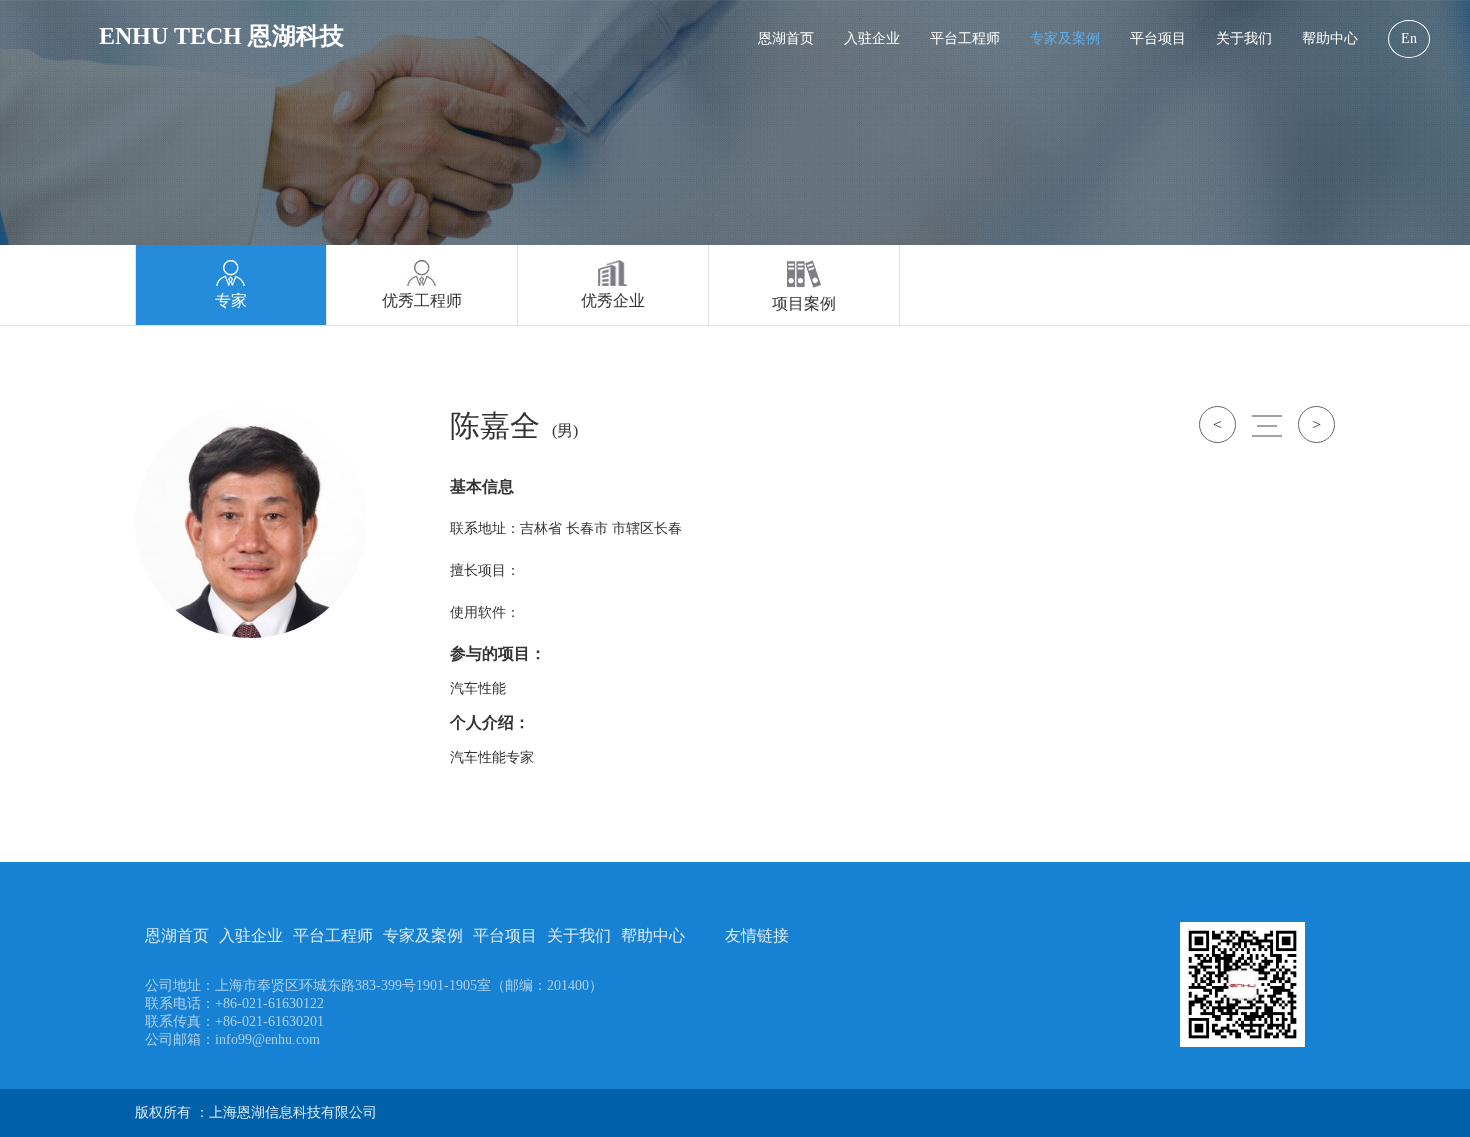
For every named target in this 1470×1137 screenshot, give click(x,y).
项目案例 (804, 303)
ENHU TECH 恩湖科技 (221, 36)
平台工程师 (965, 38)
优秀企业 (613, 300)
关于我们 (1244, 38)
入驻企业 (872, 38)
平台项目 (1158, 38)
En (1409, 38)
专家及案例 (1065, 38)
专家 (231, 300)
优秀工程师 (422, 300)
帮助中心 (1330, 38)
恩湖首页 (786, 38)
